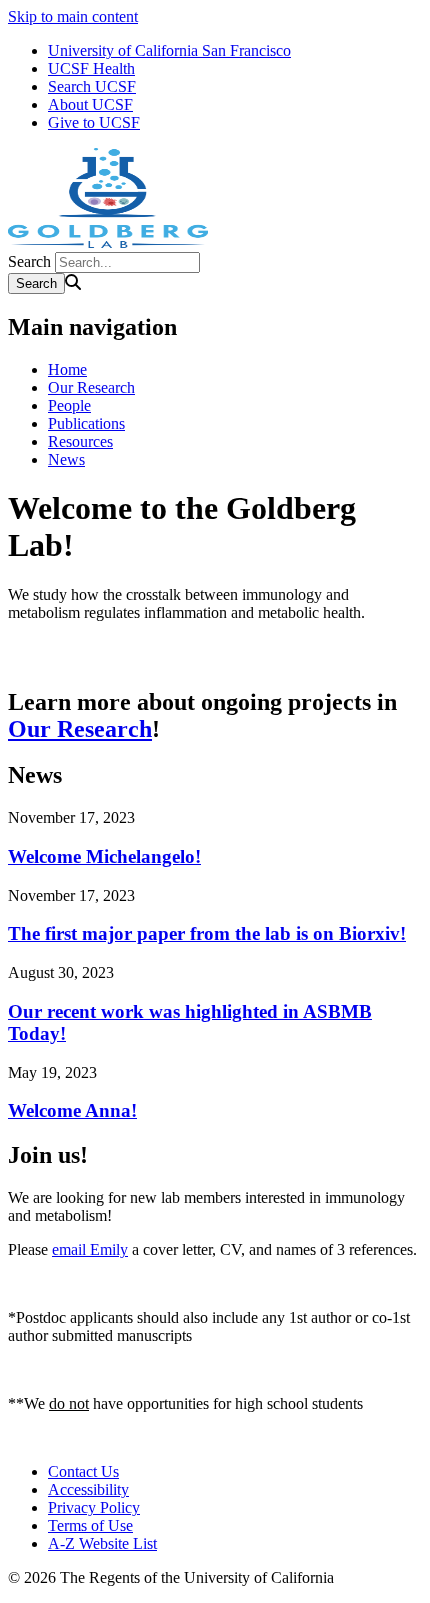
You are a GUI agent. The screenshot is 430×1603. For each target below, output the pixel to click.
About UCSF (90, 104)
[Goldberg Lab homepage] (108, 242)
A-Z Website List (102, 1543)
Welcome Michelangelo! (104, 856)
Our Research (91, 387)
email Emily (90, 1249)
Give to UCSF (94, 122)
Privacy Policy (94, 1507)
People (69, 405)
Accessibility (88, 1489)
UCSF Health (91, 68)
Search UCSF (92, 86)
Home (67, 369)
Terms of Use (90, 1525)
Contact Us (83, 1471)
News (66, 459)
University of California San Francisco (169, 50)
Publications (86, 423)
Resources (80, 441)
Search (29, 261)
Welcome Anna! (72, 1110)
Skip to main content (73, 16)
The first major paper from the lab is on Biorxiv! (207, 933)
